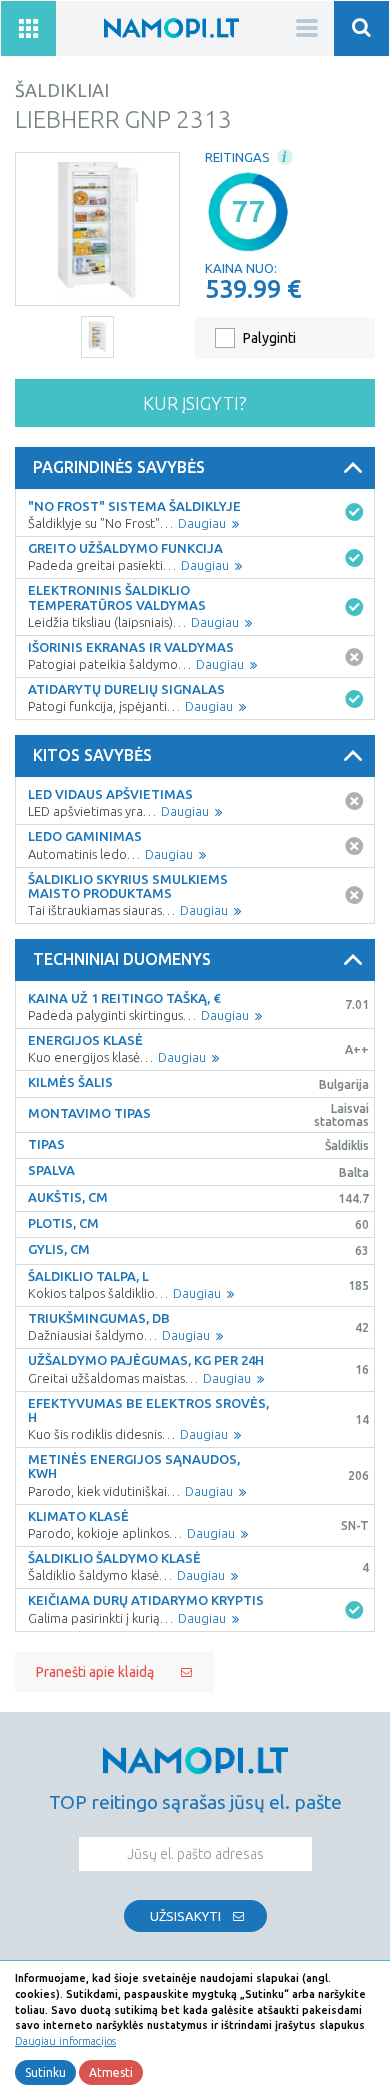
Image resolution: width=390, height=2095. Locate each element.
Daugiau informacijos (65, 2041)
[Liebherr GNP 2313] (97, 229)
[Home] (171, 27)
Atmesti (111, 2072)
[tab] (195, 468)
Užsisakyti (185, 1916)
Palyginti (269, 338)
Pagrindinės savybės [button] (119, 467)
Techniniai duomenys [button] (122, 959)
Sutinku (45, 2072)
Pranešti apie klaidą (95, 1672)
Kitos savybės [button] (92, 755)
